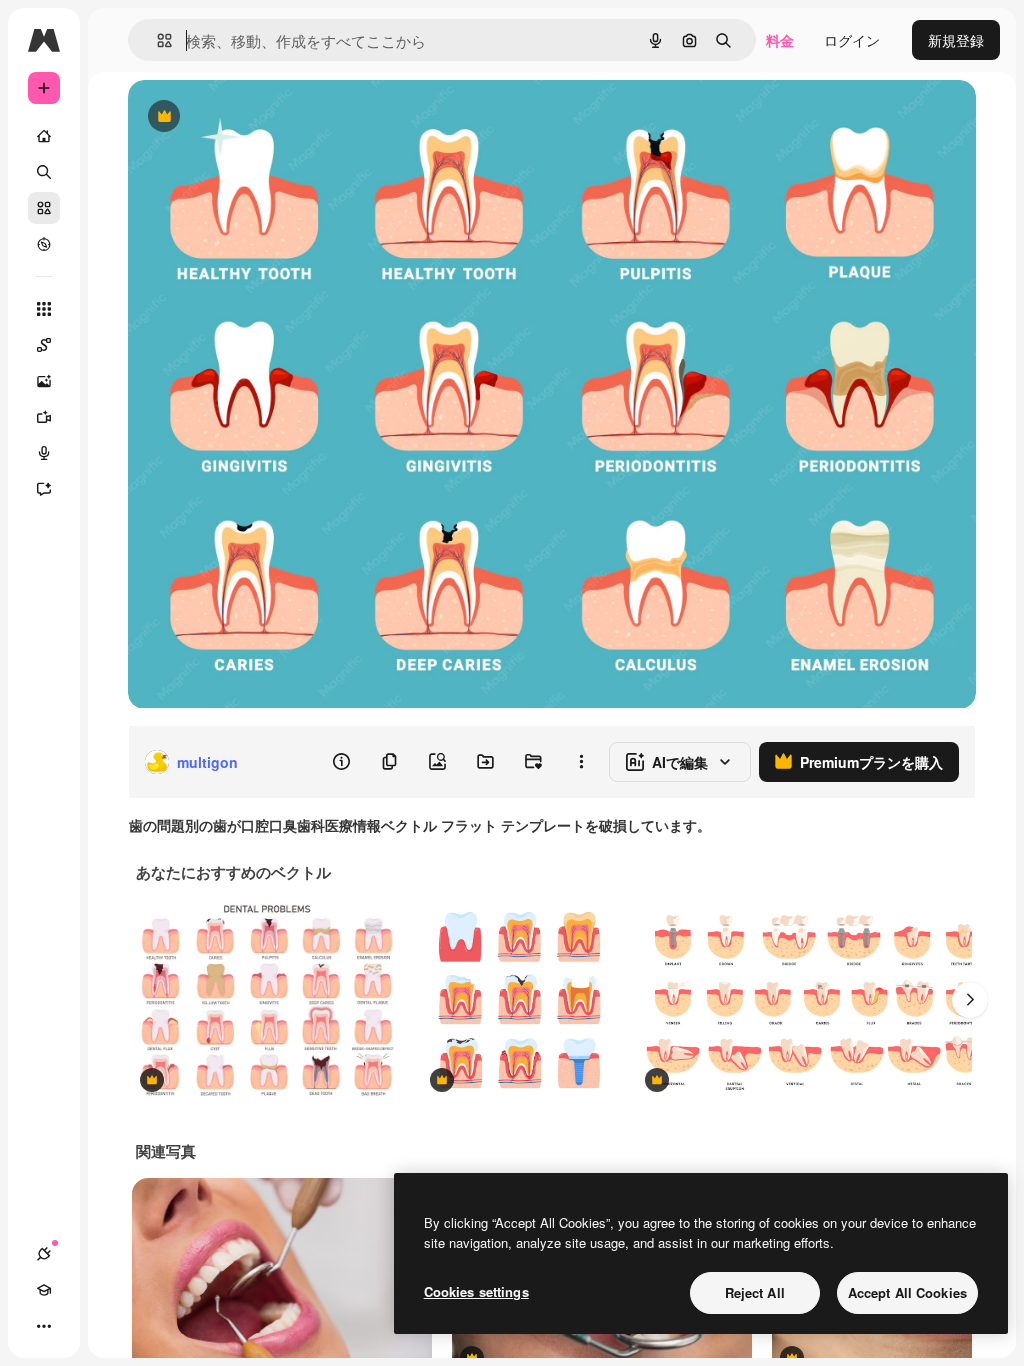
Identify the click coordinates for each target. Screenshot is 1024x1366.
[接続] (44, 1254)
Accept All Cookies (907, 1292)
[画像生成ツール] (44, 381)
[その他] (44, 1326)
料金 (780, 40)
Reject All (755, 1292)
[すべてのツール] (44, 309)
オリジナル (265, 117)
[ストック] (44, 208)
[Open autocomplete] (156, 40)
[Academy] (44, 1290)
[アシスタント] (44, 489)
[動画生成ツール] (44, 417)
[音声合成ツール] (44, 453)
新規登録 (956, 40)
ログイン (852, 40)
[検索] (44, 172)
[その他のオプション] (581, 762)
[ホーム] (44, 136)
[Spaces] (44, 345)
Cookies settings (476, 1291)
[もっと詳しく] (44, 244)
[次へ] (970, 1000)
